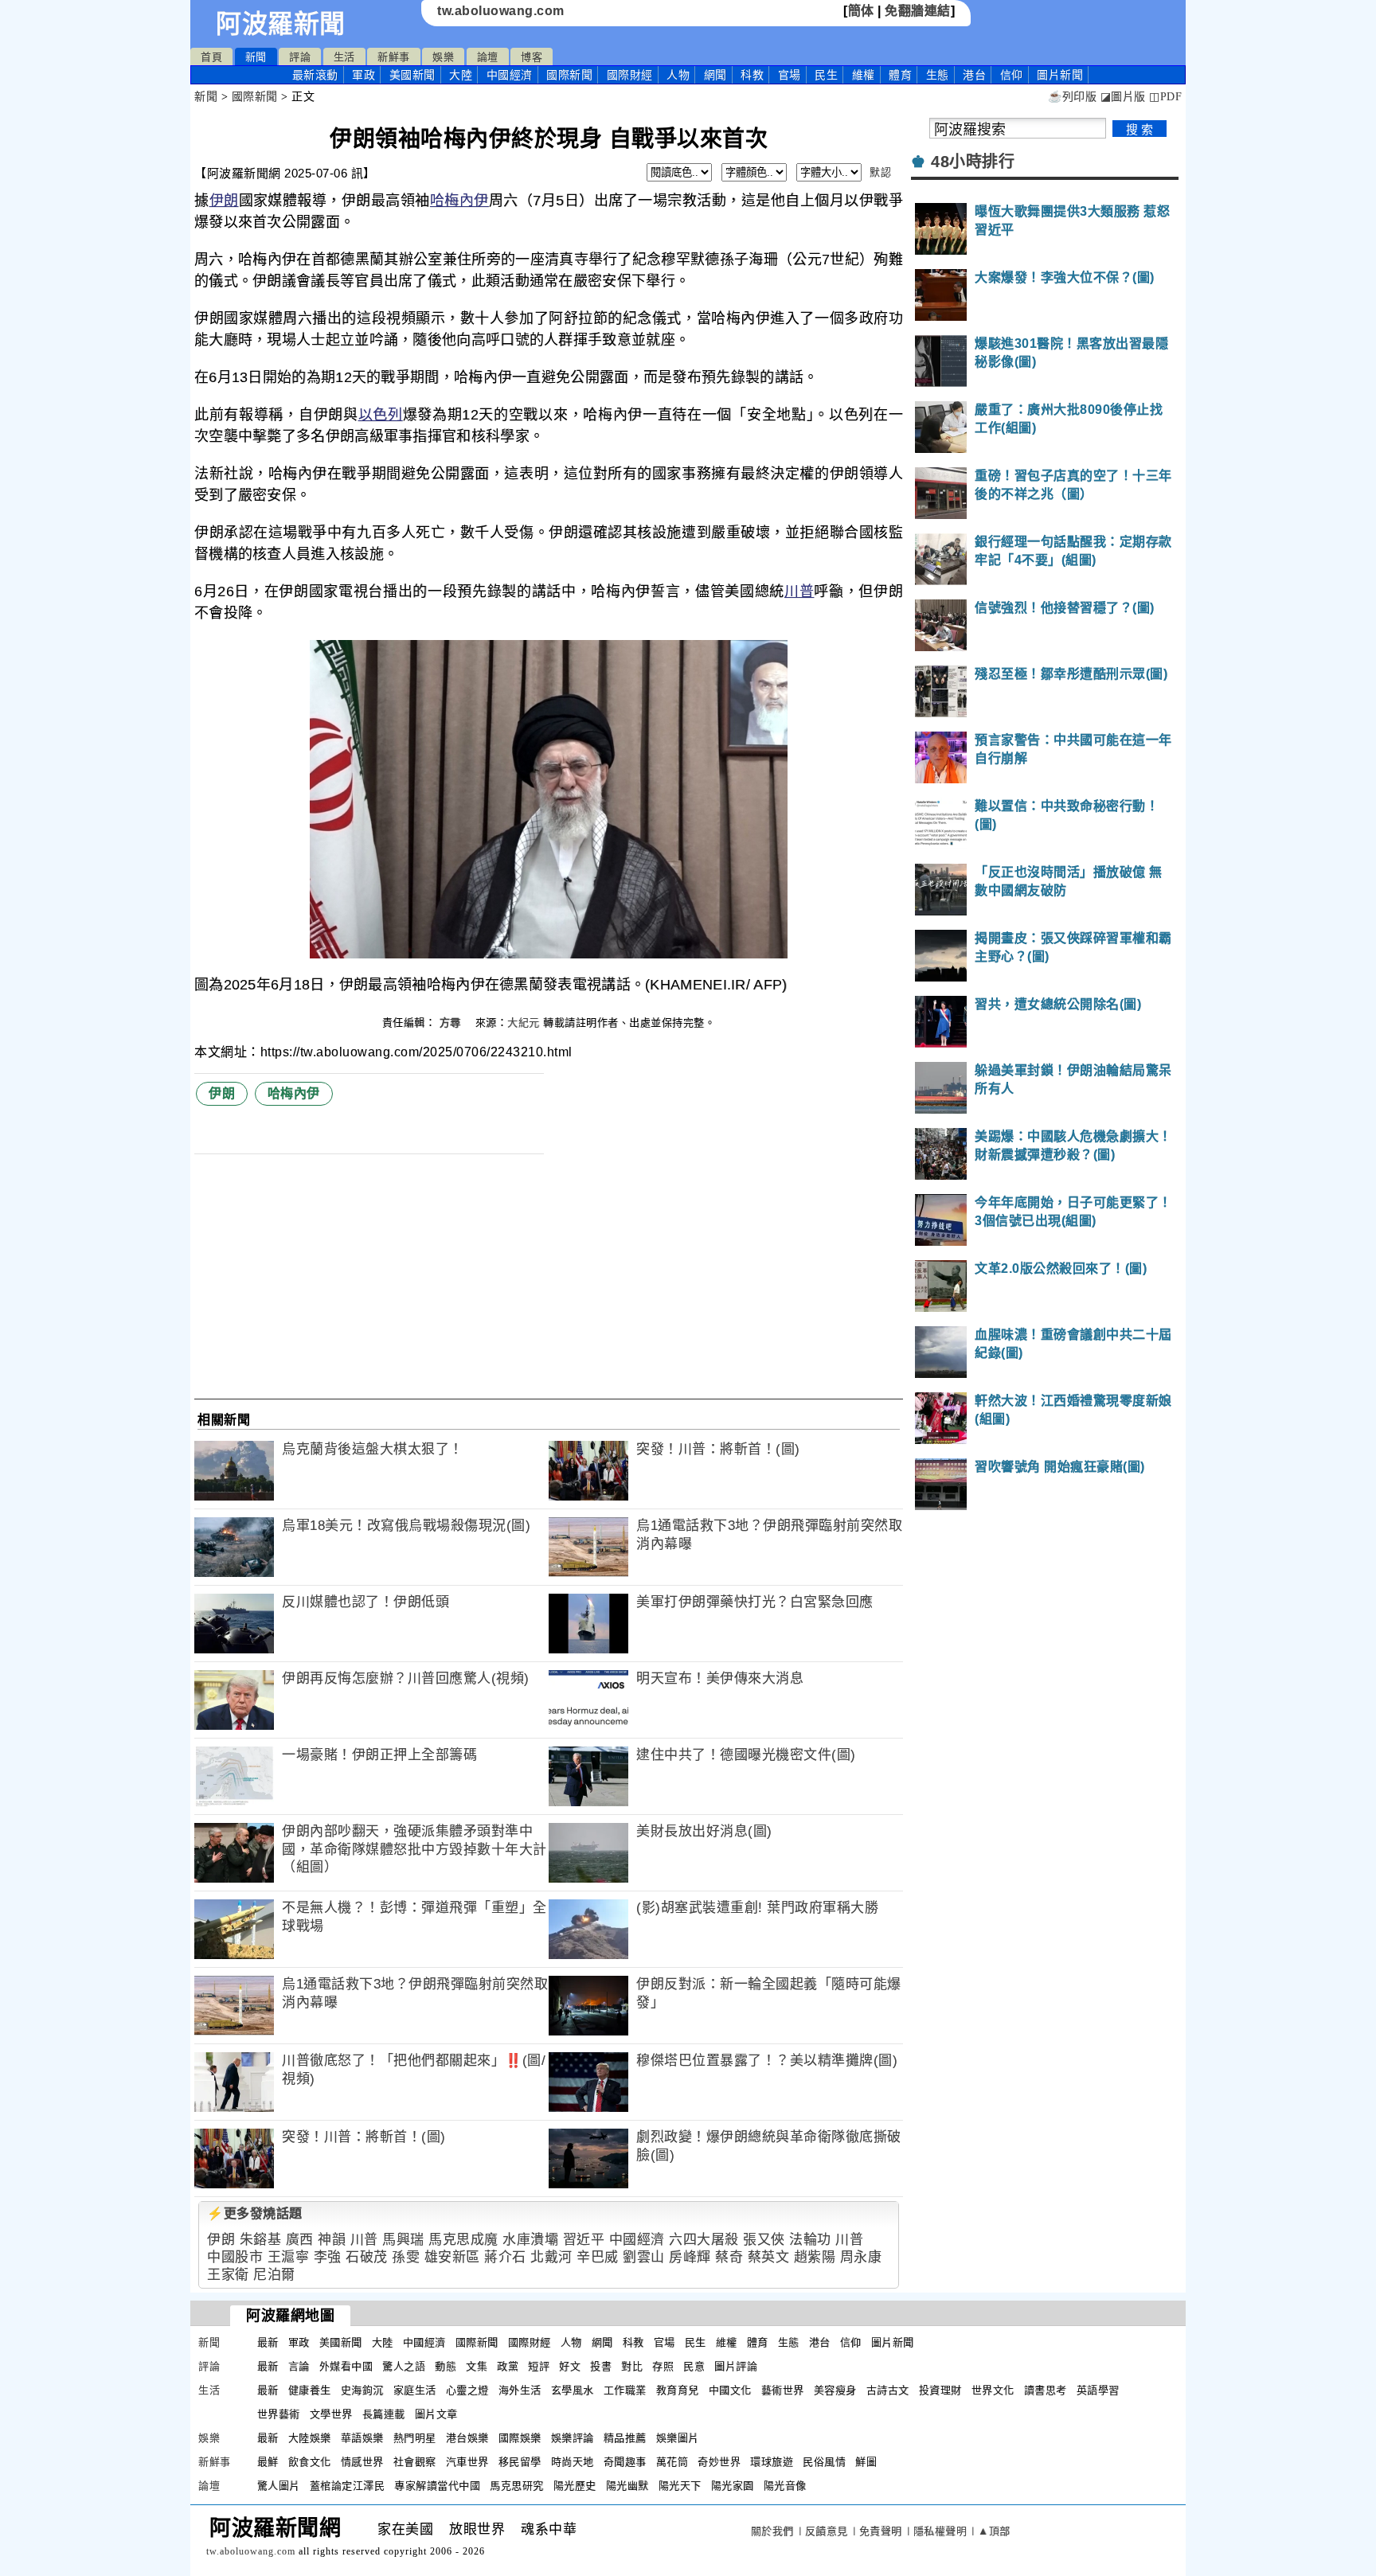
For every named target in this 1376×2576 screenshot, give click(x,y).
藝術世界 (783, 2390)
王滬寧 (289, 2257)
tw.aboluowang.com (501, 11)
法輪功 (810, 2240)
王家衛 (228, 2275)
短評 (539, 2366)
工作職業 (625, 2390)
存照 (663, 2366)
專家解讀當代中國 (437, 2486)
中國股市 (235, 2257)
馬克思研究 (517, 2486)
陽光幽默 (627, 2486)
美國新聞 (412, 75)
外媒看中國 (346, 2366)
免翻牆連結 (918, 11)
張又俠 (764, 2240)
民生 (826, 75)
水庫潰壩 (530, 2240)
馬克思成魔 (463, 2240)
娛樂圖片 (678, 2438)
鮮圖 (866, 2462)
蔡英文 (769, 2257)
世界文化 (993, 2390)
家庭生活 (415, 2390)
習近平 (584, 2240)
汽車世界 (467, 2462)
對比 (632, 2366)
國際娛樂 (520, 2438)
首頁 (211, 57)
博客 (532, 57)
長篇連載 (384, 2414)
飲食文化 (310, 2462)
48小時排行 (973, 162)
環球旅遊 (772, 2462)
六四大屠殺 (704, 2240)
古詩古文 (888, 2390)
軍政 (364, 75)
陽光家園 (733, 2486)
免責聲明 (881, 2531)
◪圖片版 (1123, 97)
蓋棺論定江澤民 (348, 2486)
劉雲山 (644, 2257)
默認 (880, 172)
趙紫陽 (815, 2257)
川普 (799, 591)
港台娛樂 (467, 2438)
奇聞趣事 (625, 2462)
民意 (694, 2366)
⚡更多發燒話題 (255, 2213)
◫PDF (1165, 97)
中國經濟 (510, 75)
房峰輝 (690, 2257)
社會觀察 (415, 2462)
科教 (752, 75)
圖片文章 (436, 2414)
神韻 (332, 2240)
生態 (938, 75)
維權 (864, 75)
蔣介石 (505, 2257)
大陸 (461, 75)
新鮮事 (394, 57)
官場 (790, 75)
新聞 (256, 57)
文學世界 (331, 2414)
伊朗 (224, 201)
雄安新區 (452, 2257)
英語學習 (1098, 2390)
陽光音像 (785, 2486)
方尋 (452, 1023)
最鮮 (268, 2462)
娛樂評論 (573, 2438)
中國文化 (730, 2390)
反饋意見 (827, 2531)
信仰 (1012, 75)
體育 (900, 75)
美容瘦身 (835, 2390)
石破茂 (367, 2257)
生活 (344, 57)
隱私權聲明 (940, 2531)
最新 (315, 75)
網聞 (715, 75)
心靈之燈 (467, 2390)
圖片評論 (736, 2366)
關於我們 (772, 2531)
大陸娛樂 (310, 2438)
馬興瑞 (403, 2240)
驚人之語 (404, 2366)
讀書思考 (1046, 2390)
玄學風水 (573, 2390)
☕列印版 (1072, 97)
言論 (299, 2366)
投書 (601, 2366)
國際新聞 (569, 75)
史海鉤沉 (362, 2390)
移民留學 (520, 2462)
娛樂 (443, 57)
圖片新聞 (893, 2342)
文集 (477, 2366)
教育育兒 (678, 2390)
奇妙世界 (719, 2462)
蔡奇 (729, 2257)
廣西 (300, 2240)
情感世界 (362, 2462)
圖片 (1060, 75)
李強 (328, 2257)
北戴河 (551, 2257)
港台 (974, 75)
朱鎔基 (261, 2240)
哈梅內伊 (459, 201)
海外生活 (520, 2390)
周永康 (861, 2257)
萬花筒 (672, 2462)
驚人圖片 (279, 2486)
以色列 (381, 415)
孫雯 (406, 2257)
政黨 (508, 2366)
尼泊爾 (274, 2275)
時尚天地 (573, 2462)
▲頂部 (994, 2531)
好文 (570, 2366)
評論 (300, 57)
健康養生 (310, 2390)
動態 (446, 2366)
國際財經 (630, 75)
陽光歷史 (575, 2486)
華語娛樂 (362, 2438)
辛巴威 (598, 2257)
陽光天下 (680, 2486)
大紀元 (524, 1023)
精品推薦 (625, 2438)
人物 (678, 75)
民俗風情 (824, 2462)
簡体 (861, 11)
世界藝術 (279, 2414)
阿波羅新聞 (281, 24)
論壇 (488, 57)
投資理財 (940, 2390)
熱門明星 (415, 2438)
